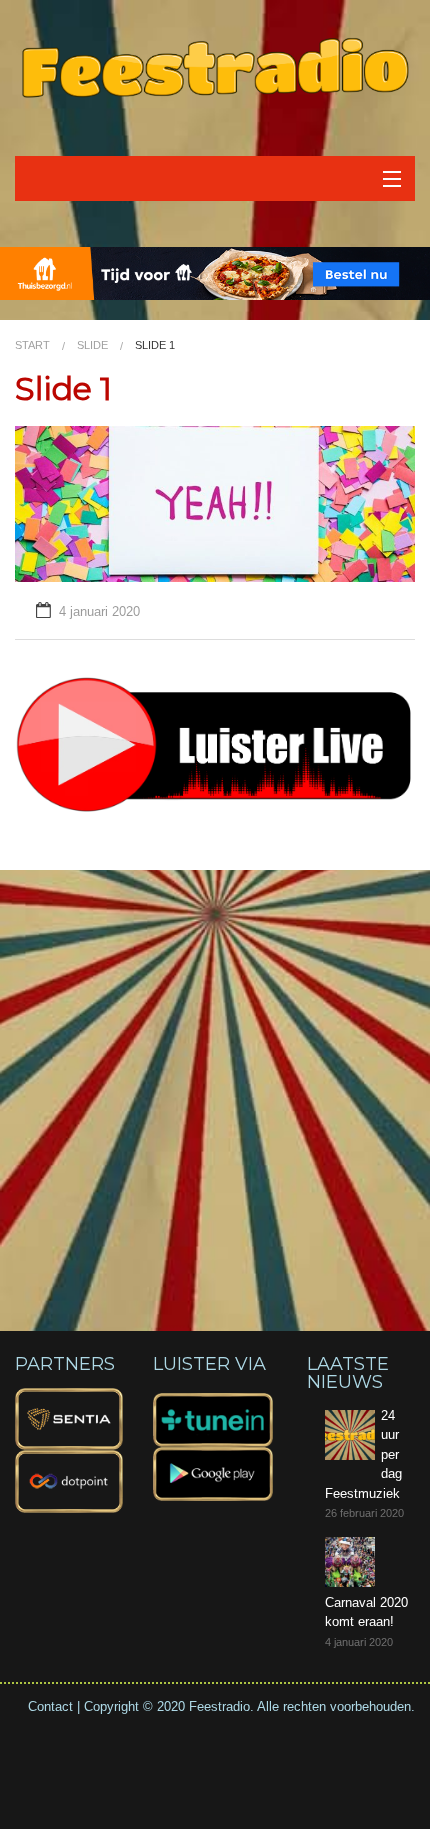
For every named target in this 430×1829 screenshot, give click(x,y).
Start (32, 345)
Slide (92, 345)
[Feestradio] (215, 67)
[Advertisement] (215, 1085)
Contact (50, 1706)
